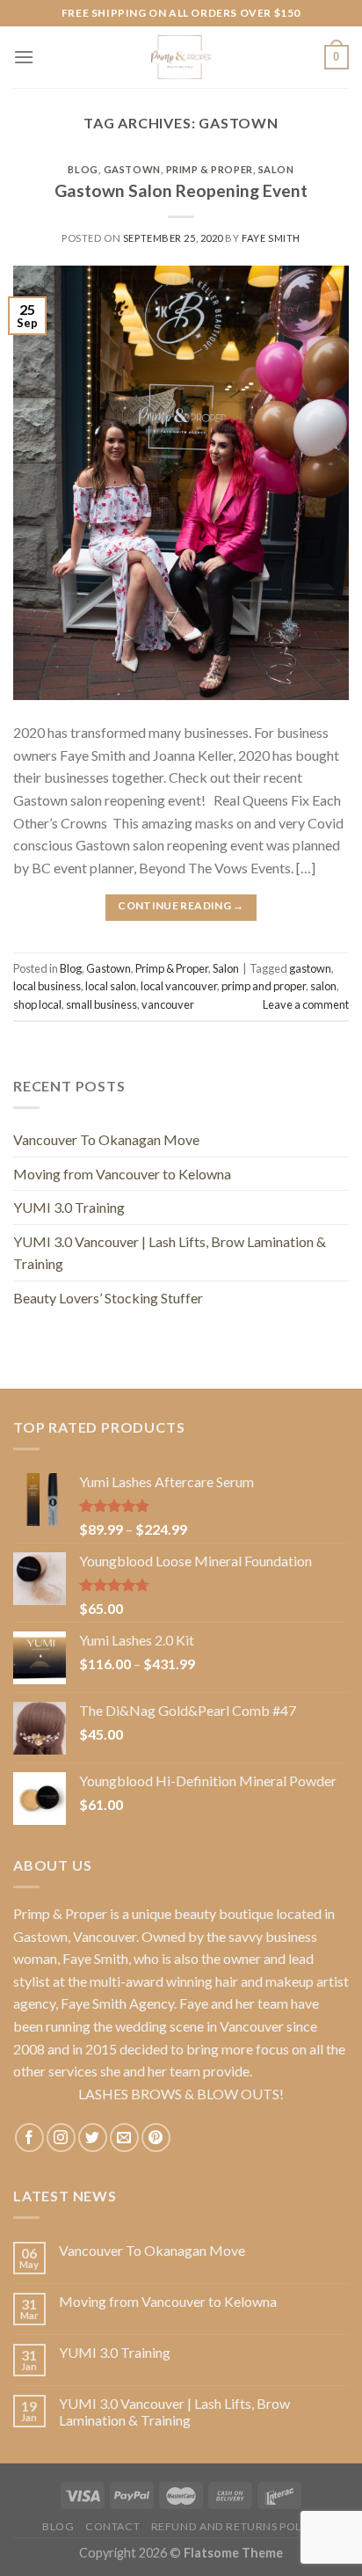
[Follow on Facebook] (29, 2138)
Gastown (132, 169)
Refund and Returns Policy (235, 2526)
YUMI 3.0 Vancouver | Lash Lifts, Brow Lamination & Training (170, 1253)
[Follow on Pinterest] (156, 2138)
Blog (83, 169)
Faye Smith (271, 238)
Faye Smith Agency (117, 2003)
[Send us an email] (124, 2138)
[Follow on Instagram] (61, 2138)
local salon (111, 986)
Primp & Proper (210, 169)
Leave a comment (306, 1004)
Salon (276, 169)
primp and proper (264, 986)
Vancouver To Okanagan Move (106, 1139)
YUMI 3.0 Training (69, 1207)
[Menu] (24, 57)
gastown (310, 968)
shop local (37, 1004)
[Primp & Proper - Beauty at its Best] (181, 57)
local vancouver (179, 986)
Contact (112, 2526)
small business (101, 1004)
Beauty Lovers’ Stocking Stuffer (108, 1298)
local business (47, 986)
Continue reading (181, 905)
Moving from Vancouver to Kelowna (122, 1174)
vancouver (168, 1004)
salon (323, 986)
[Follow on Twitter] (93, 2138)
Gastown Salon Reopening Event (181, 190)
